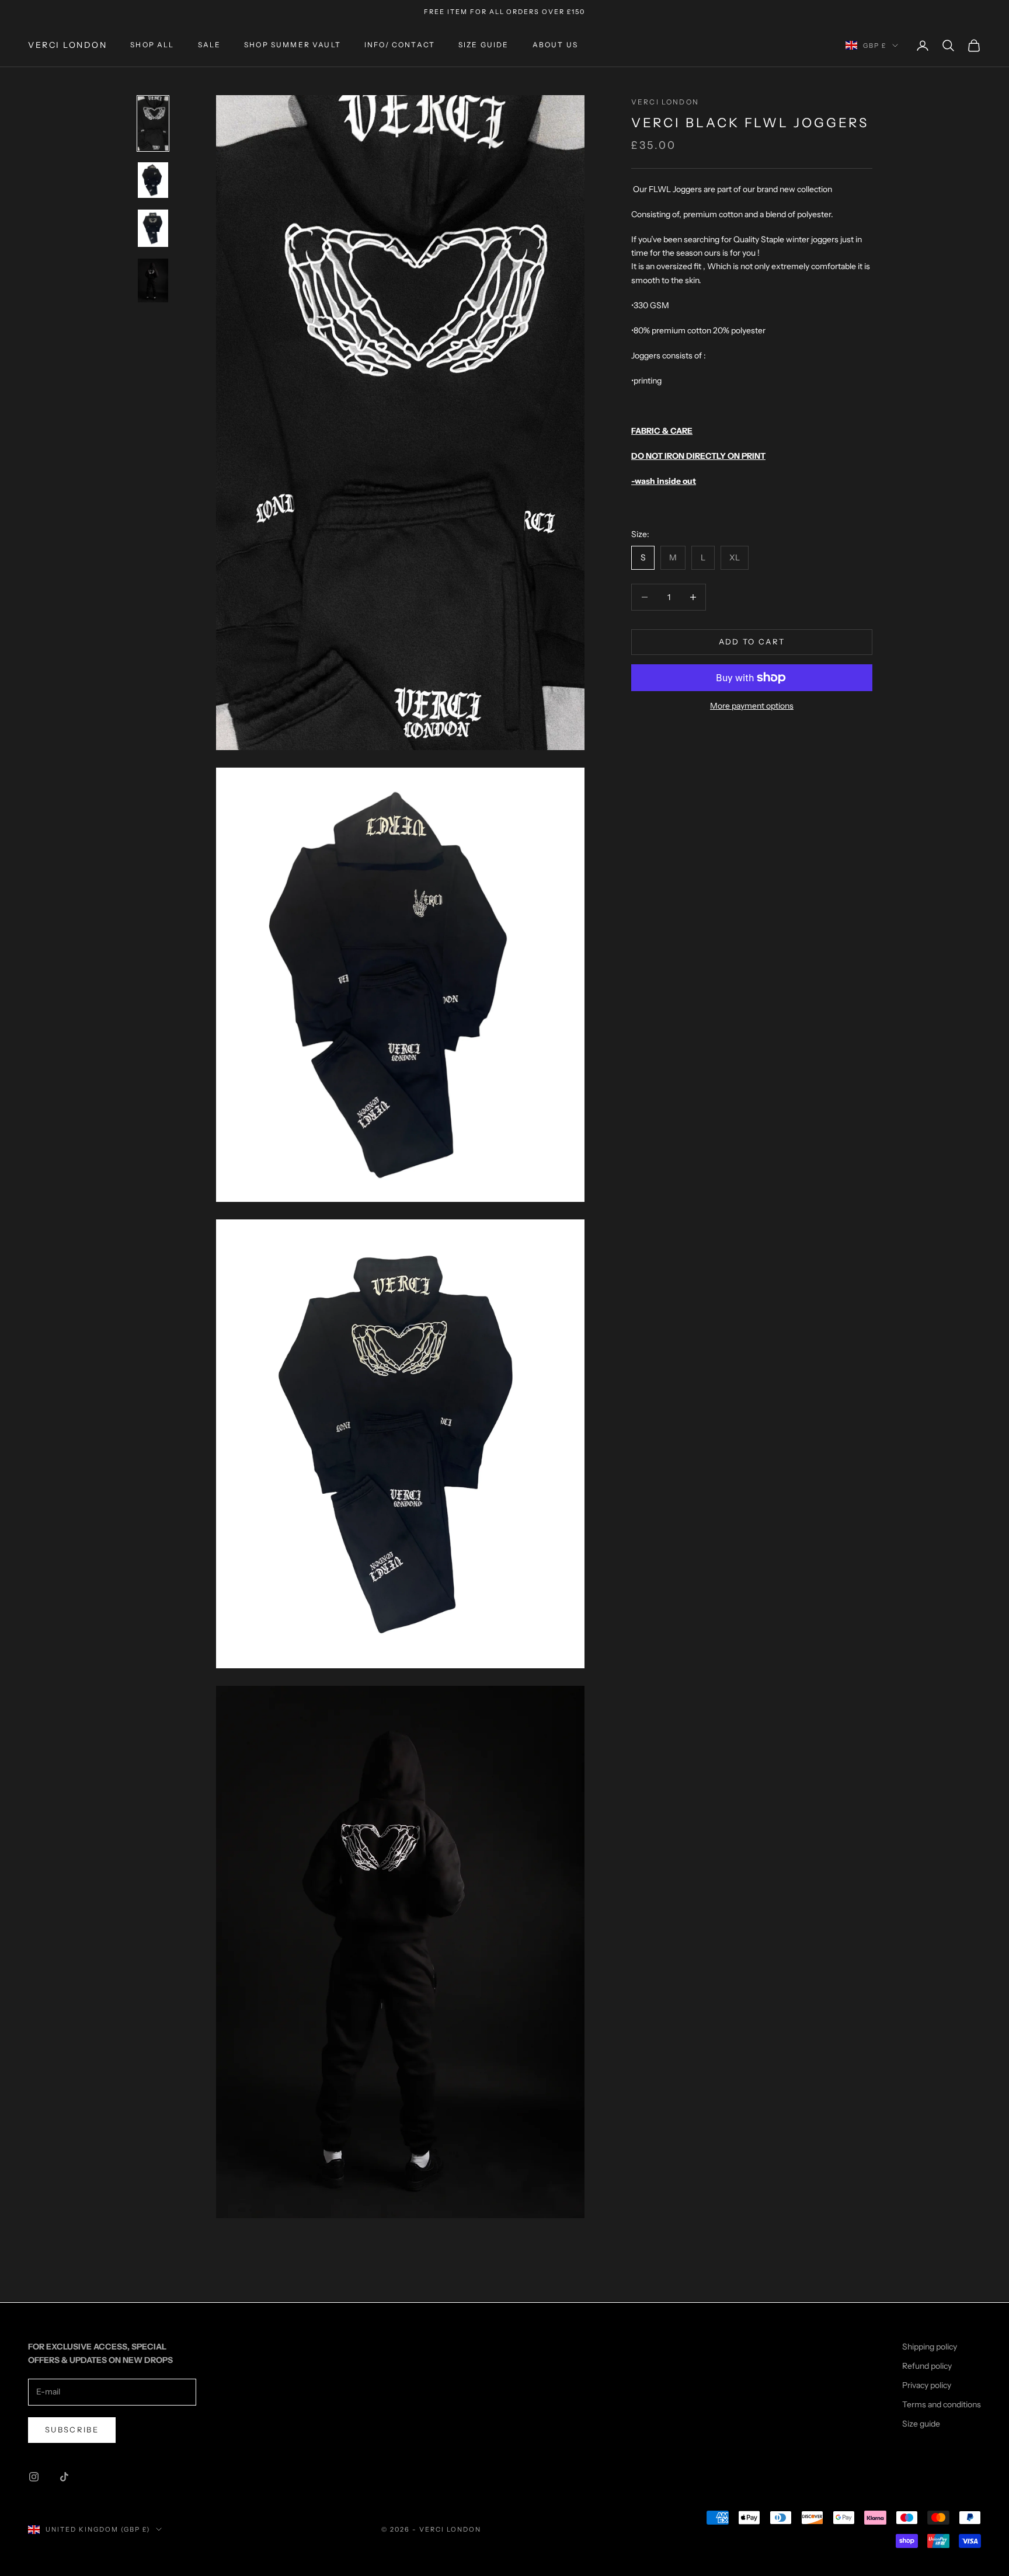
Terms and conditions (942, 2404)
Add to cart (752, 642)
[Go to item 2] (153, 180)
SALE (210, 45)
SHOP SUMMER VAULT (293, 45)
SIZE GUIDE (484, 45)
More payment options (752, 706)
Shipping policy (930, 2347)
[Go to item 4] (153, 280)
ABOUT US (555, 45)
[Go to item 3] (153, 228)
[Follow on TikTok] (64, 2477)
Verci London (665, 102)
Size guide (921, 2424)
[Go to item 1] (153, 123)
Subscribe (72, 2429)
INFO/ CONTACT (400, 45)
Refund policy (927, 2366)
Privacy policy (927, 2385)
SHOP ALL (152, 45)
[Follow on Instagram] (34, 2477)
